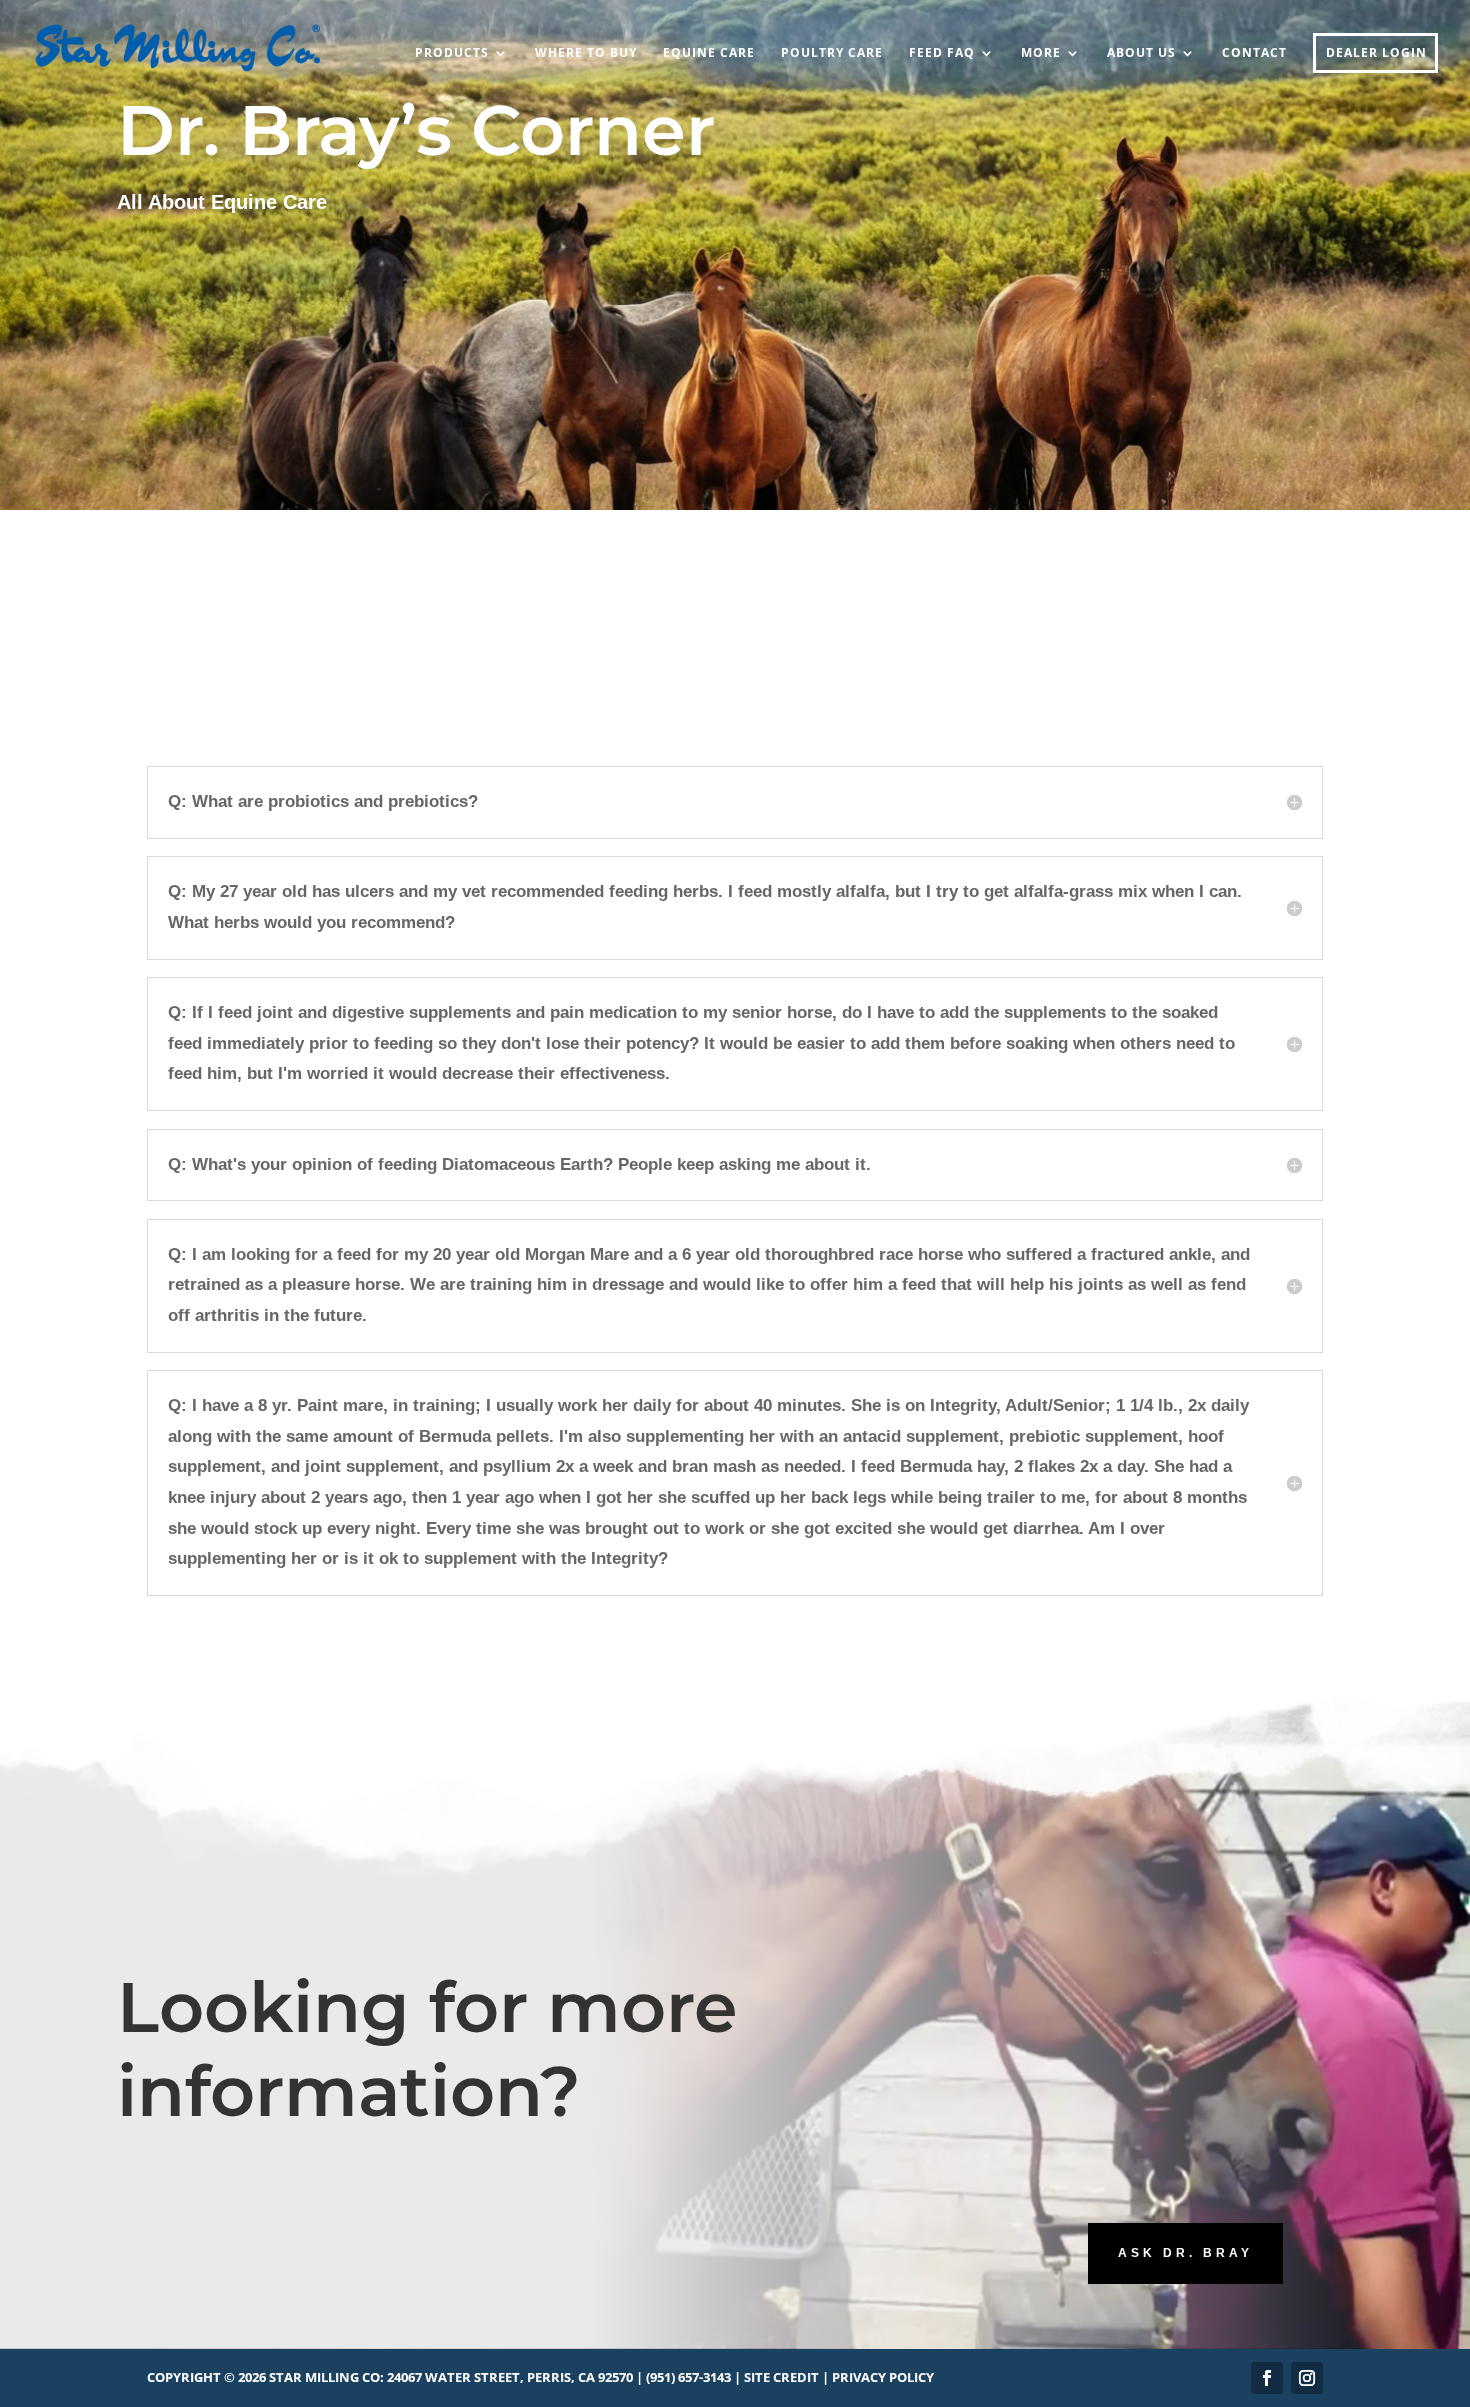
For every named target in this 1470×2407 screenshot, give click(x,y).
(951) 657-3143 (688, 2377)
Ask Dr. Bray (1185, 2253)
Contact (1254, 53)
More (1041, 53)
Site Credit (781, 2377)
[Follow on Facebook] (1267, 2378)
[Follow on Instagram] (1307, 2378)
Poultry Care (832, 53)
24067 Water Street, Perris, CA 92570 (510, 2377)
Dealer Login (1376, 53)
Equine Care (709, 53)
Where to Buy (586, 53)
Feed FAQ (942, 53)
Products (452, 53)
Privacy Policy (883, 2377)
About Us (1141, 53)
